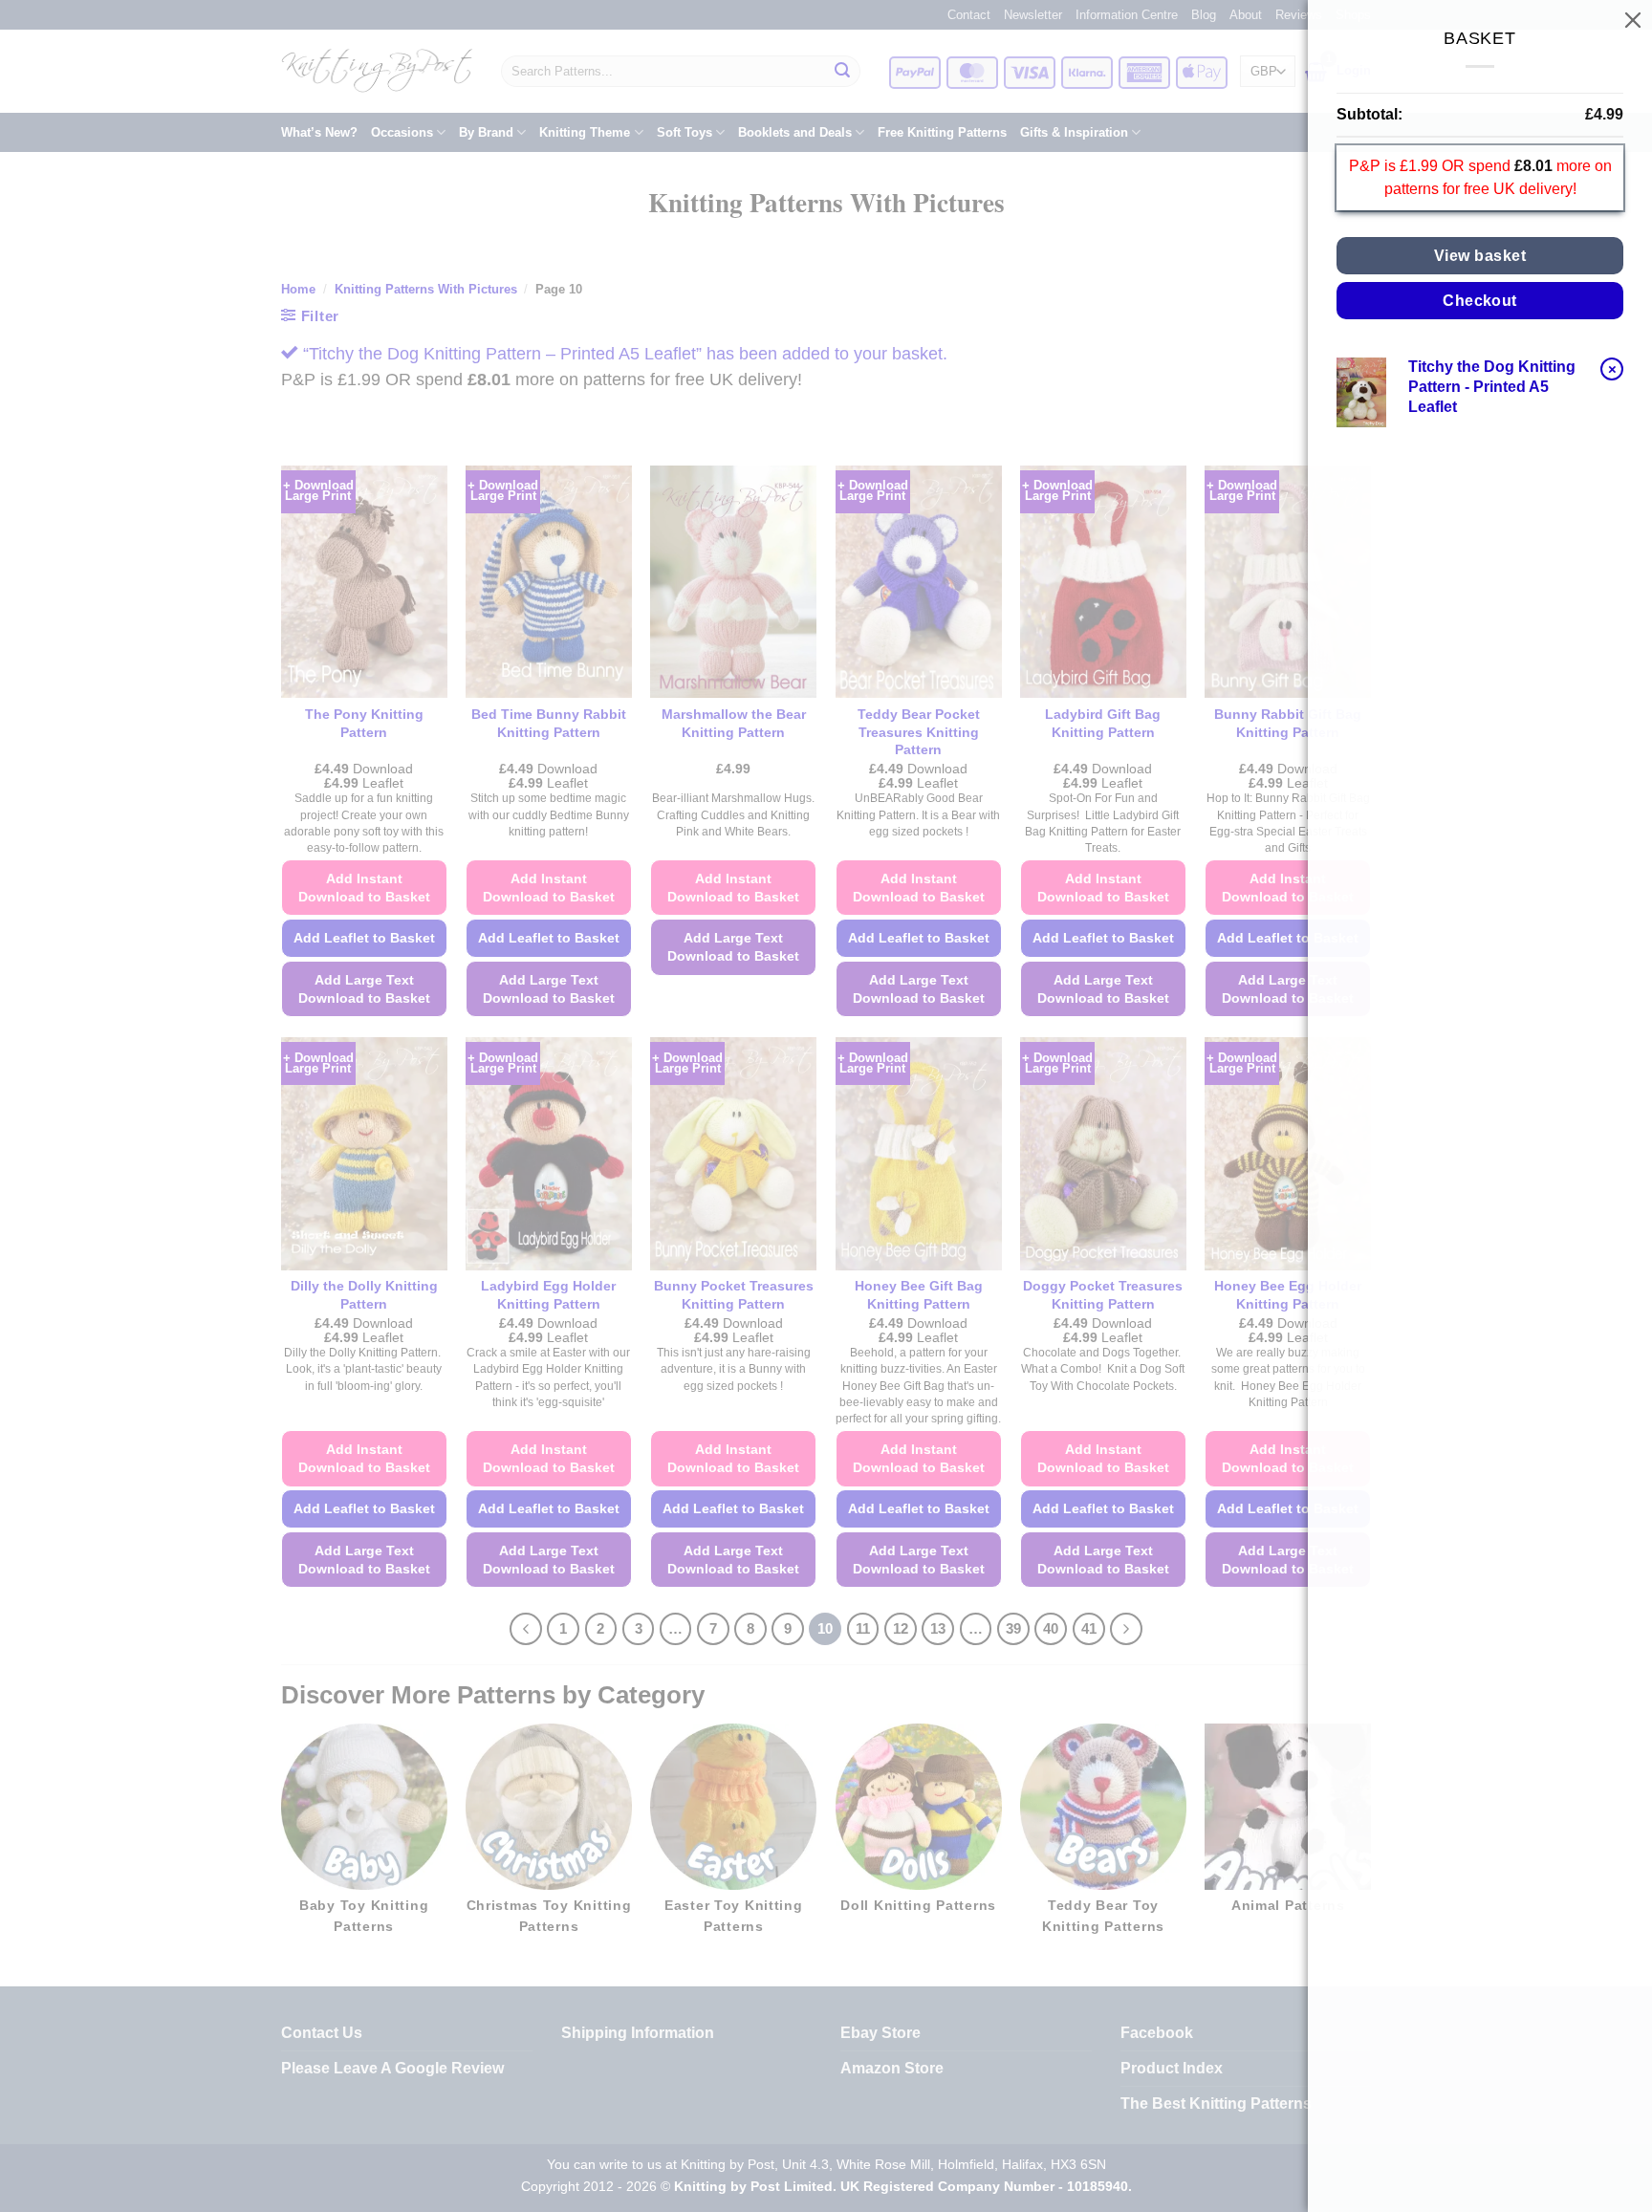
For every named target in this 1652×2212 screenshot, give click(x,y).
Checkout (1480, 301)
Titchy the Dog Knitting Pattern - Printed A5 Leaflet (1492, 387)
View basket (1480, 256)
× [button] (1612, 369)
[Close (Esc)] (1633, 19)
